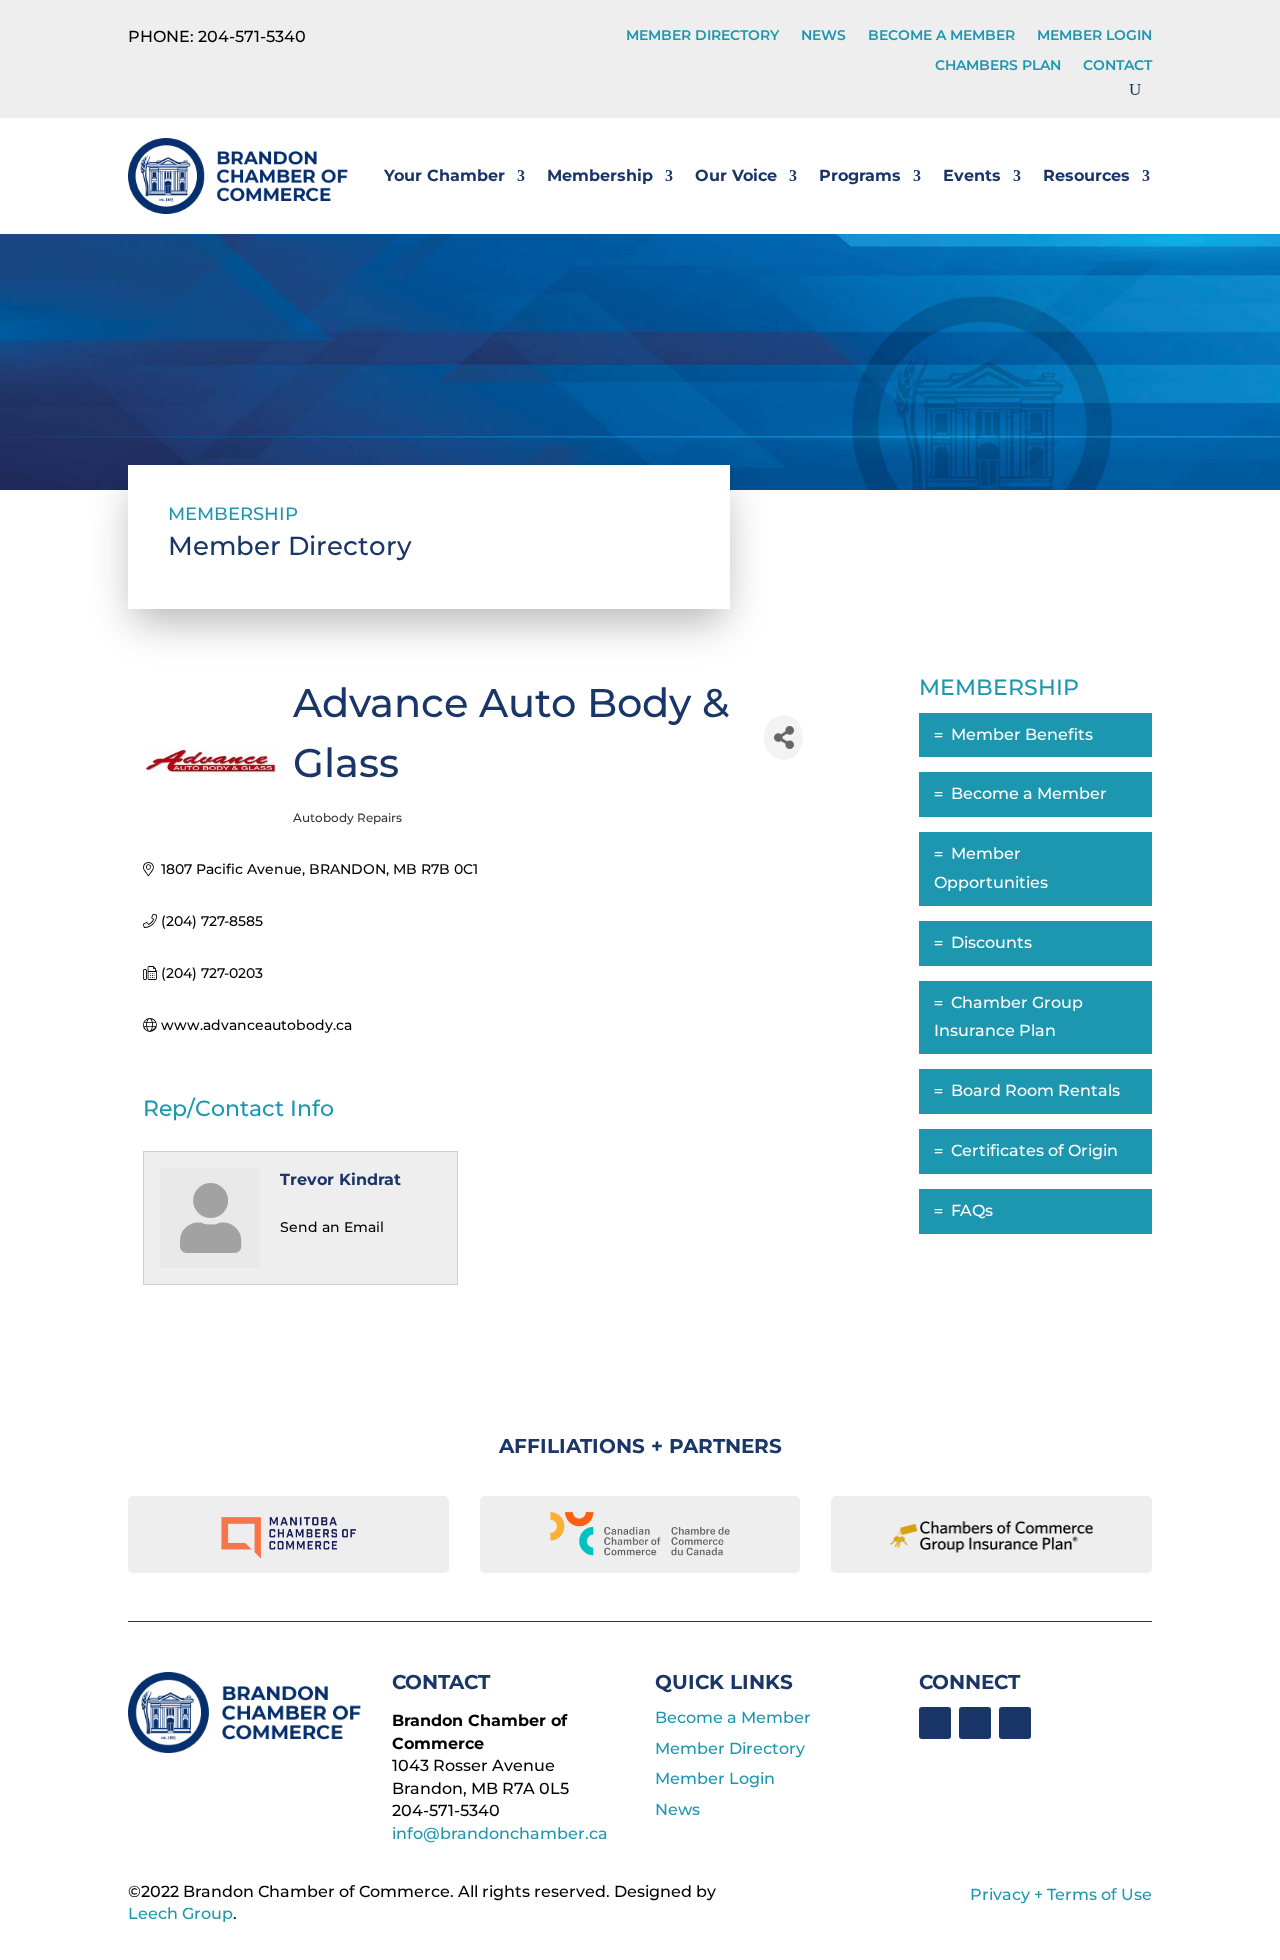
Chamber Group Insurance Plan (1008, 1017)
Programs (860, 175)
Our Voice (736, 175)
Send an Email (332, 1227)
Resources (1086, 175)
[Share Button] (783, 737)
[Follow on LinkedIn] (975, 1723)
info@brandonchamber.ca (500, 1833)
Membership (600, 175)
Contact (1117, 66)
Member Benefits (1022, 734)
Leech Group (180, 1913)
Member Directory (702, 36)
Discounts (991, 942)
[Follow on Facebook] (935, 1723)
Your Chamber (444, 175)
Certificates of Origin (1034, 1150)
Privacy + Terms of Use (1061, 1894)
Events (972, 175)
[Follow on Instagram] (1015, 1723)
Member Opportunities (991, 868)
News (823, 36)
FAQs (972, 1210)
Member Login (1094, 36)
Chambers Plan (998, 66)
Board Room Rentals (1035, 1090)
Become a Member (941, 36)
